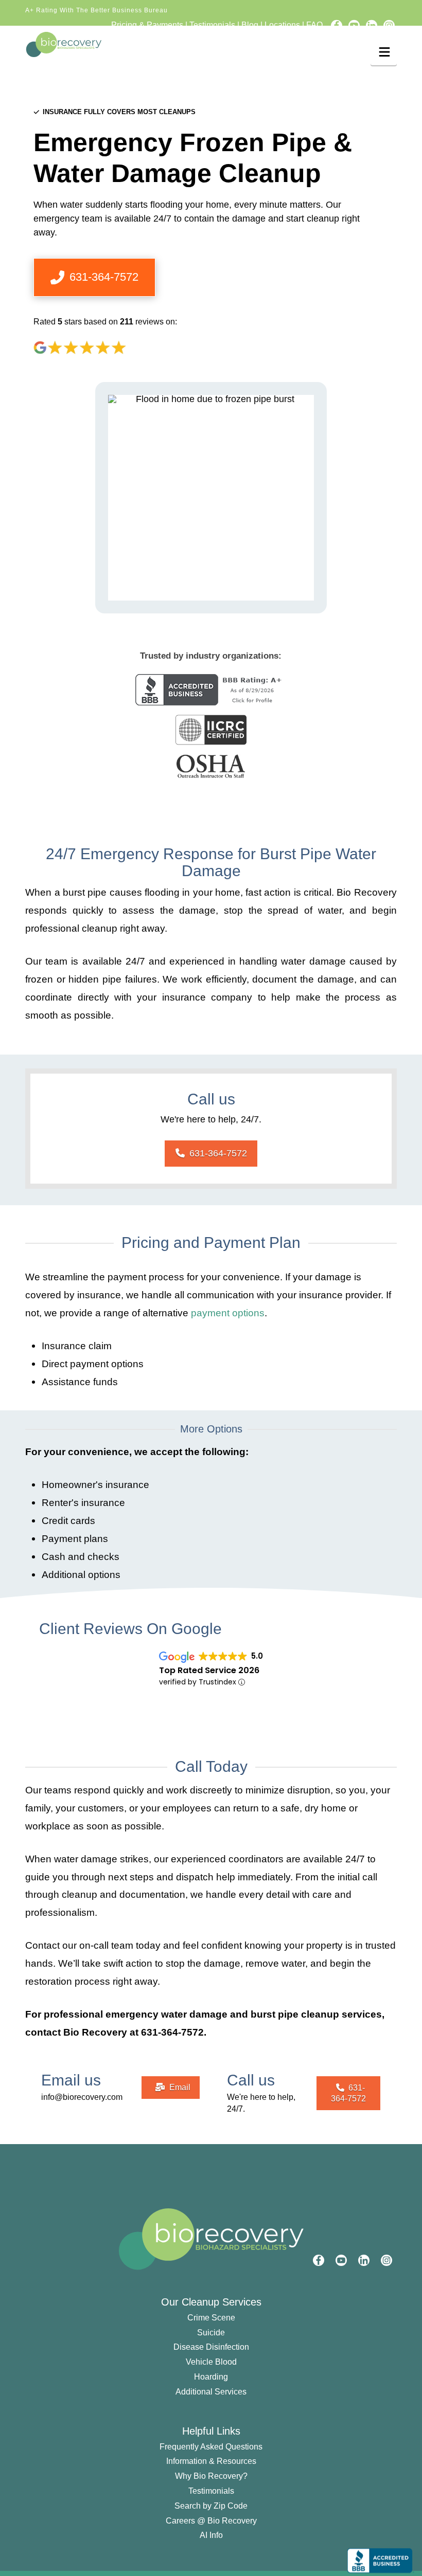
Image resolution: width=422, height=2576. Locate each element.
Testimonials (212, 25)
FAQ (314, 25)
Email (180, 2087)
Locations (282, 25)
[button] (384, 52)
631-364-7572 (218, 1153)
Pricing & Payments (147, 25)
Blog (250, 25)
